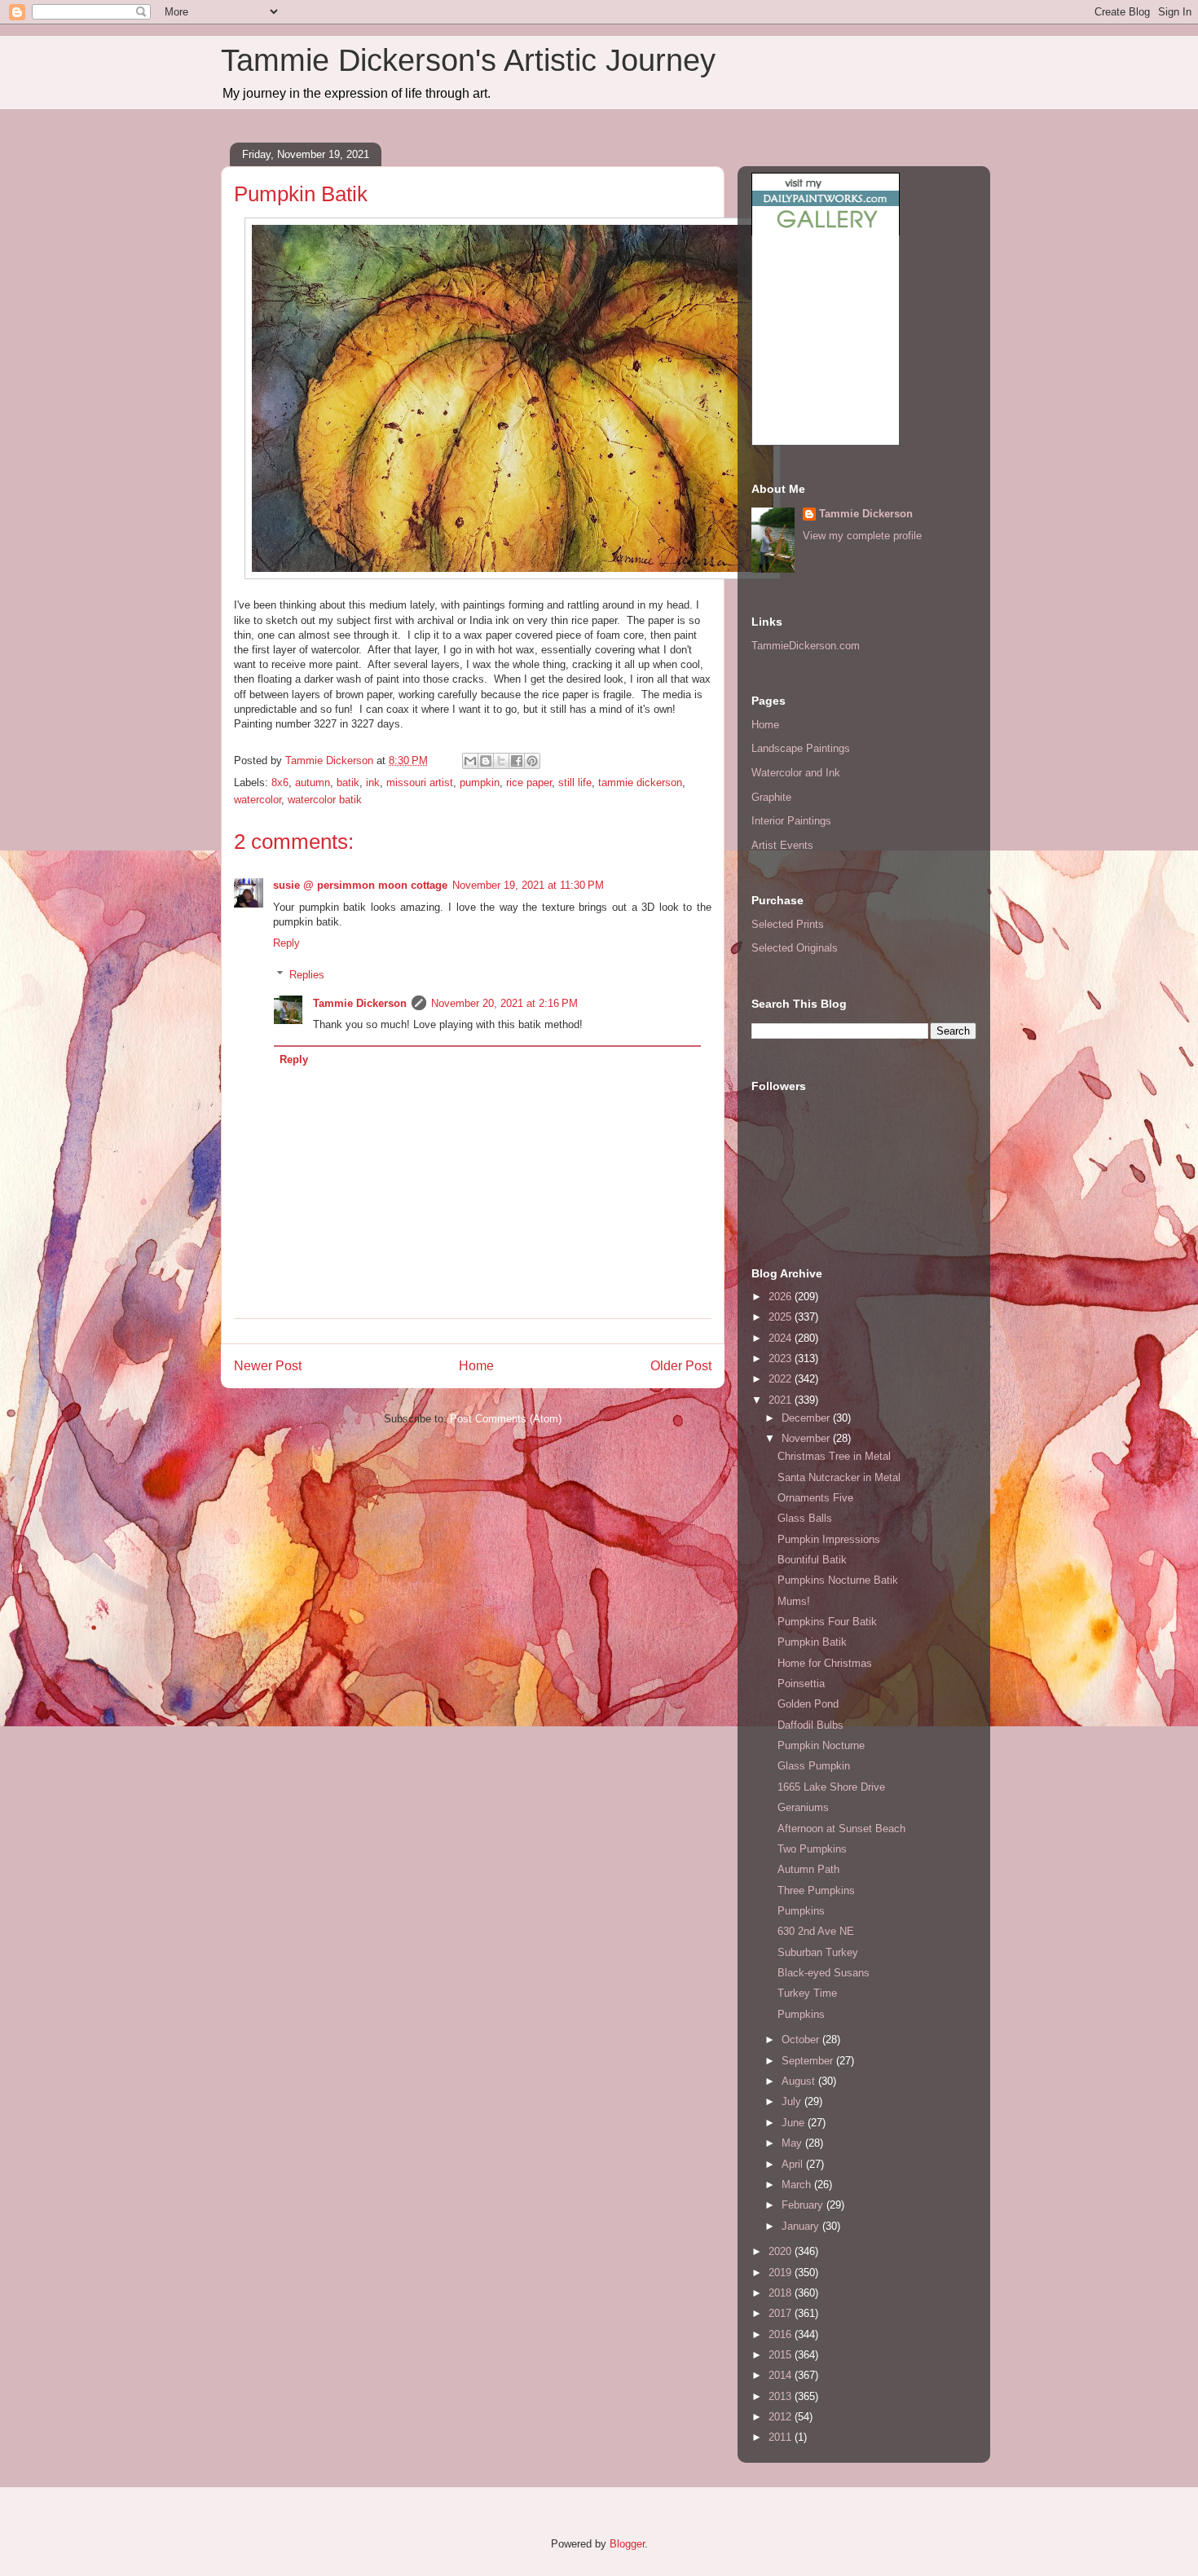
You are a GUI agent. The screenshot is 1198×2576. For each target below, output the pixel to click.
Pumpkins (801, 1911)
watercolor (258, 800)
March (798, 2185)
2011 (782, 2437)
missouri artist (420, 782)
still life (575, 782)
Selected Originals (795, 948)
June (795, 2123)
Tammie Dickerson (360, 1003)
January (802, 2226)
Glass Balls (805, 1518)
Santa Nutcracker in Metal (839, 1477)
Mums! (794, 1601)
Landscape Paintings (801, 748)
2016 (782, 2334)
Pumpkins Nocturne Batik (838, 1580)
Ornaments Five (815, 1498)
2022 (782, 1379)
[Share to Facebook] (517, 761)
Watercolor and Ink (796, 773)
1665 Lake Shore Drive (831, 1787)
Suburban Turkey (818, 1952)
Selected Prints (788, 924)
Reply (286, 943)
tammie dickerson (640, 782)
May (793, 2143)
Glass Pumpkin (814, 1766)
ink (373, 782)
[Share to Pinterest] (532, 761)
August (800, 2081)
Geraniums (803, 1807)
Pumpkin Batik (812, 1642)
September (809, 2061)
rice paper (529, 782)
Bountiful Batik (812, 1560)
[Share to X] (501, 761)
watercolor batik (325, 800)
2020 (782, 2251)
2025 (782, 1317)
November (807, 1438)
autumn (313, 782)
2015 (782, 2355)
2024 (782, 1338)
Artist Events (782, 845)
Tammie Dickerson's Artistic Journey (468, 60)
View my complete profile (862, 536)
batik (348, 782)
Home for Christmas (825, 1663)
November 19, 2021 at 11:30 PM (528, 885)
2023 (782, 1358)
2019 (782, 2273)
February (804, 2205)
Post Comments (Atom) (506, 1419)
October (802, 2040)
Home (476, 1366)
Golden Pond (808, 1704)
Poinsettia (801, 1684)
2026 (782, 1297)
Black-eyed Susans (824, 1973)
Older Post (681, 1366)
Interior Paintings (791, 821)
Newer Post (268, 1366)
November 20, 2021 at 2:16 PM (504, 1003)
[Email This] (470, 761)
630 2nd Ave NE (816, 1931)
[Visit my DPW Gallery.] (826, 232)
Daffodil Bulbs (810, 1725)
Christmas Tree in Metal (834, 1456)
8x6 (280, 782)
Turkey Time (807, 1993)
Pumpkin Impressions (829, 1539)
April (794, 2164)
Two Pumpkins (812, 1849)
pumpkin (480, 782)
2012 (782, 2417)
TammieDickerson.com (806, 646)
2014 (782, 2375)
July (793, 2101)
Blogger (627, 2544)
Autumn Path (808, 1869)
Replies (307, 974)
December (807, 1418)
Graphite (771, 797)
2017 (782, 2313)
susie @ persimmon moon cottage (360, 885)
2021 (782, 1400)
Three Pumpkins (816, 1890)
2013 (782, 2396)
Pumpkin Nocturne (821, 1745)
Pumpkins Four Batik (827, 1622)
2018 (782, 2293)
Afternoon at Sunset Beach (841, 1829)
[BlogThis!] (486, 761)
